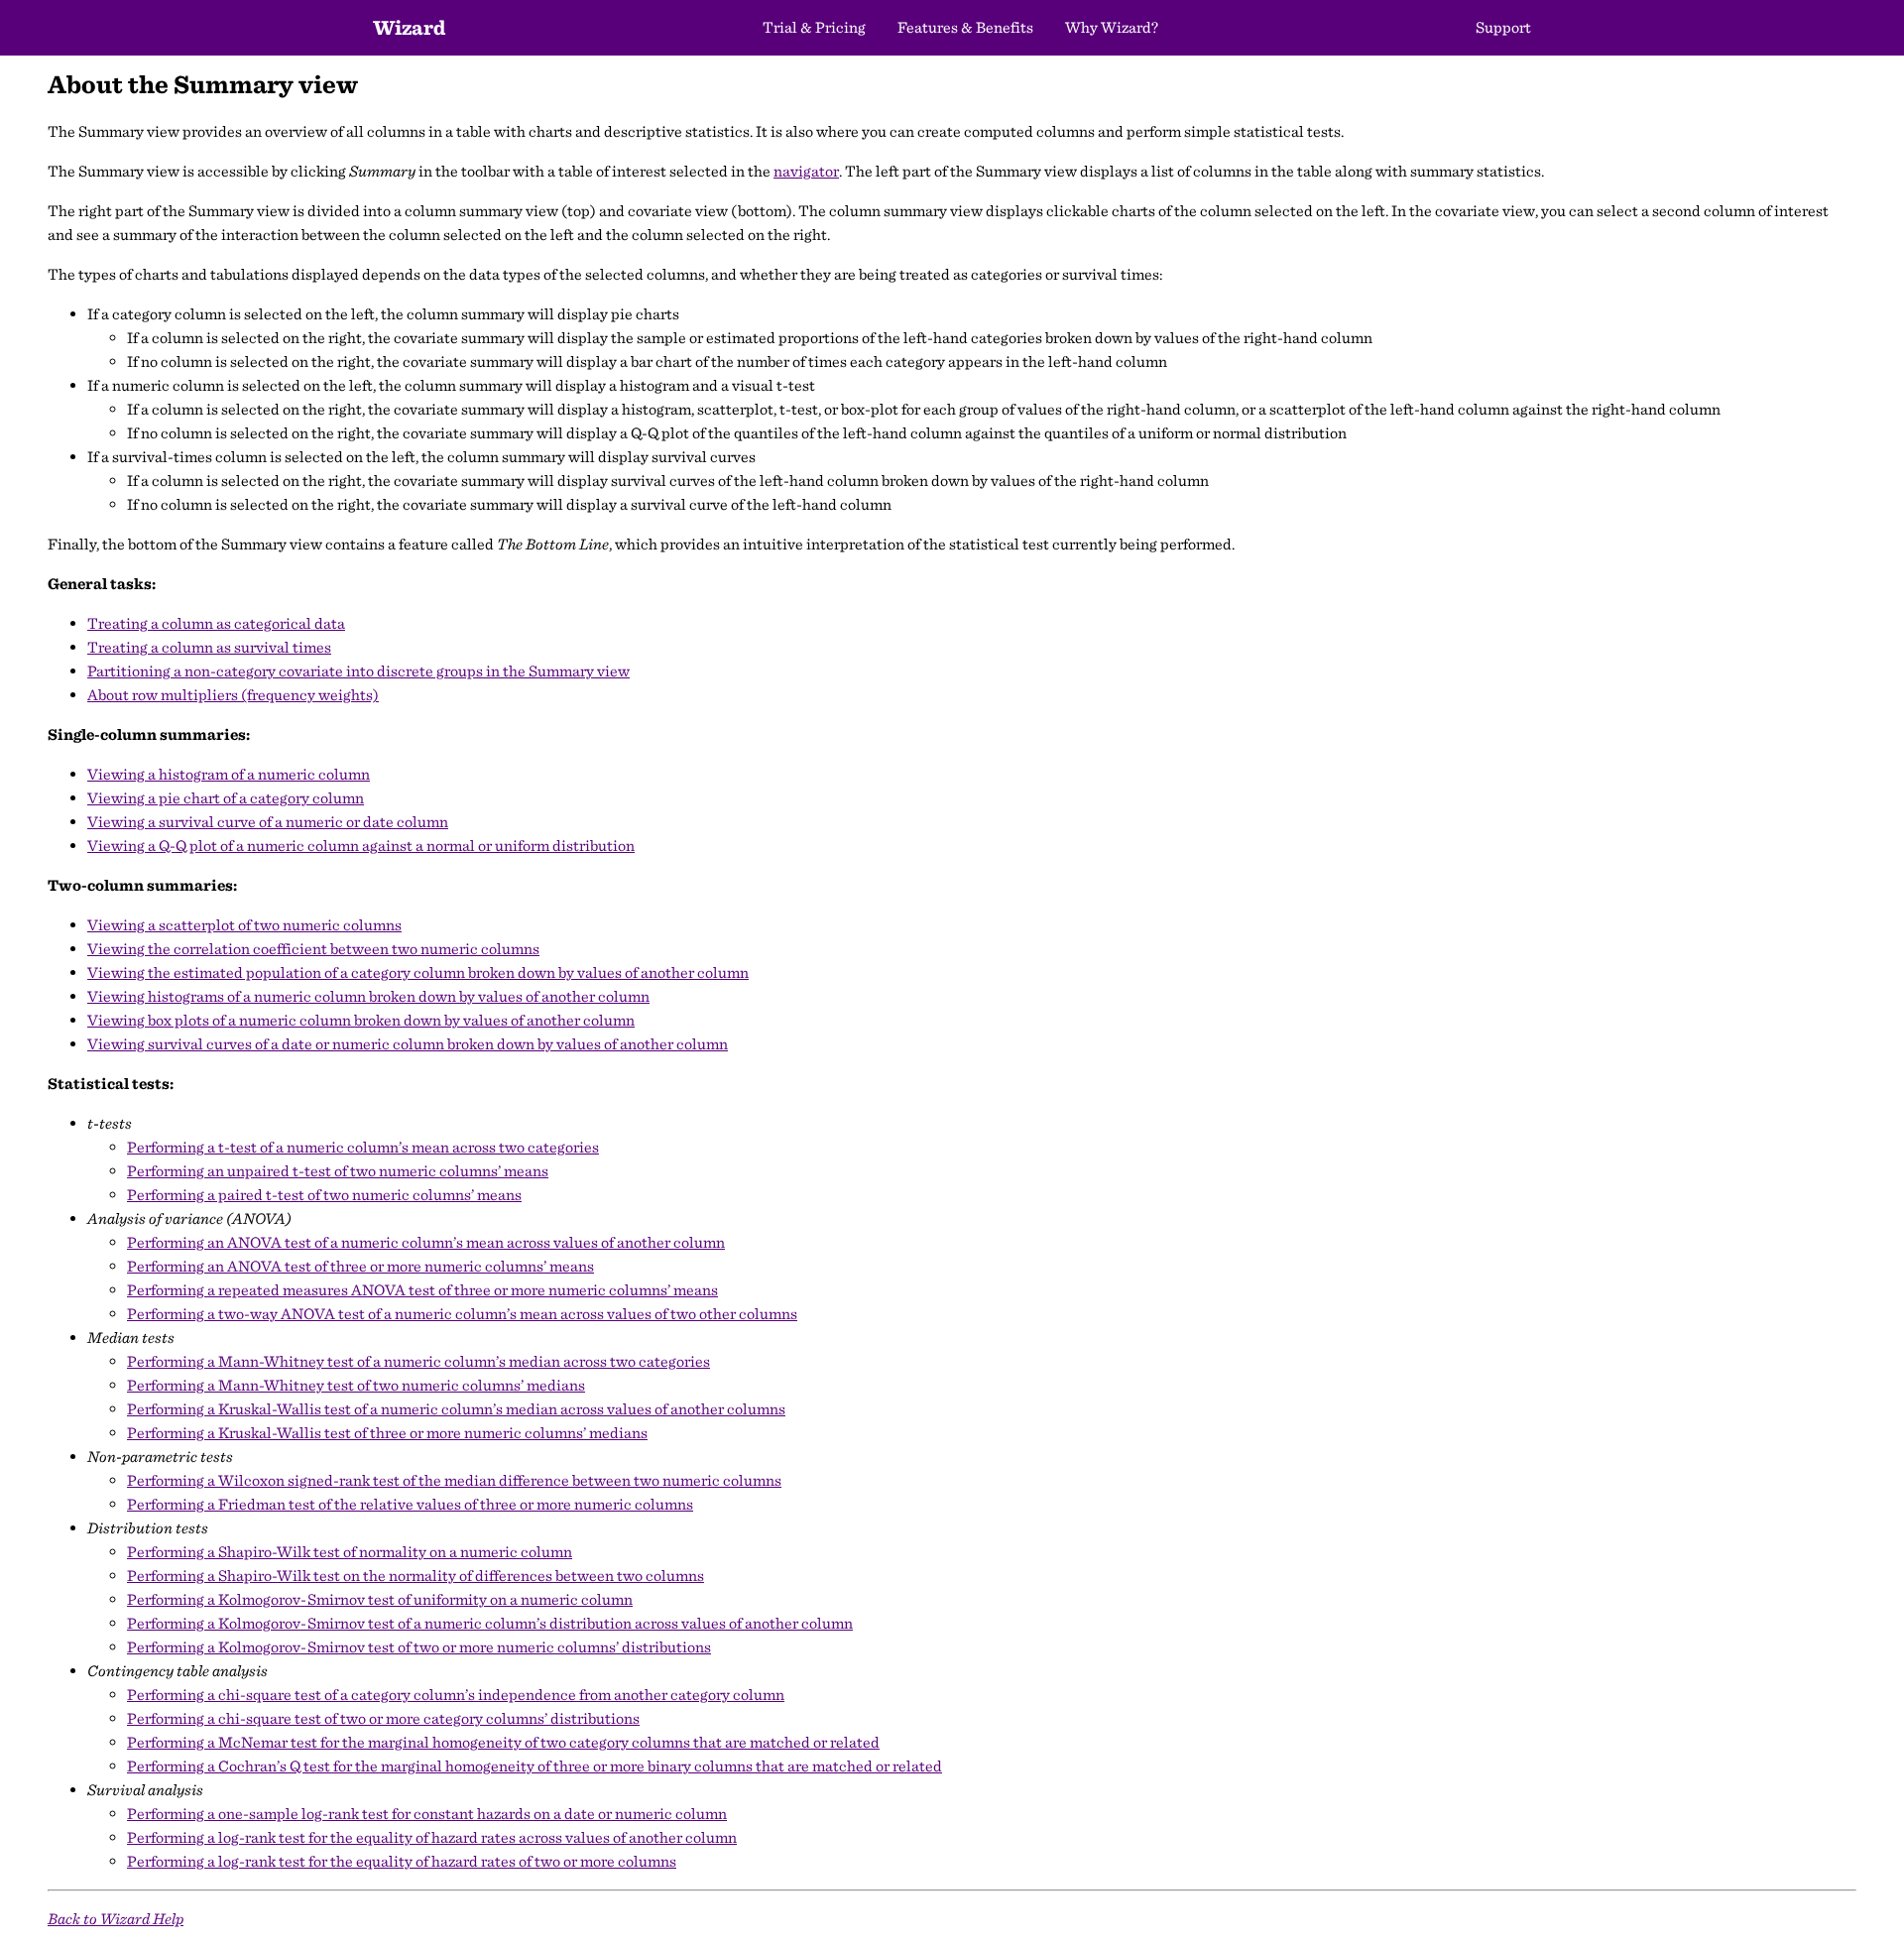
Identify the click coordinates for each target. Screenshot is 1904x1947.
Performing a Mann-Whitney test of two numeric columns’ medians (356, 1385)
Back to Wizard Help (116, 1919)
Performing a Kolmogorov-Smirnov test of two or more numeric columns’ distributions (419, 1647)
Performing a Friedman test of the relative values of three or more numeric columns (410, 1504)
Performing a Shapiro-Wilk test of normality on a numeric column (350, 1552)
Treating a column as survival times (209, 647)
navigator (806, 171)
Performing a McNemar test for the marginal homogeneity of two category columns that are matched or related (503, 1742)
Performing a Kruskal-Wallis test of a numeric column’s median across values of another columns (456, 1409)
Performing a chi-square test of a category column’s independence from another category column (456, 1695)
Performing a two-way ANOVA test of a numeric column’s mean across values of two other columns (462, 1314)
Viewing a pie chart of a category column (226, 798)
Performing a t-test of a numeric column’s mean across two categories (363, 1147)
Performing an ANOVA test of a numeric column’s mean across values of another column (426, 1242)
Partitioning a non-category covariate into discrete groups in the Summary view (358, 671)
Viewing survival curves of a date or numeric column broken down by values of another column (408, 1044)
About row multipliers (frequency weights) (233, 695)
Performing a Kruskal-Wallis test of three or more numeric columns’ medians (387, 1433)
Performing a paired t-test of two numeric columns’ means (324, 1195)
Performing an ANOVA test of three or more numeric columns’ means (360, 1266)
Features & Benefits (965, 27)
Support (1503, 27)
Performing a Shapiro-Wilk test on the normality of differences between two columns (416, 1576)
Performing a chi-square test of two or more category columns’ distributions (383, 1718)
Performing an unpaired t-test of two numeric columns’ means (338, 1171)
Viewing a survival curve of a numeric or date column (268, 822)
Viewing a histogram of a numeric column (229, 774)
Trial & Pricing (814, 27)
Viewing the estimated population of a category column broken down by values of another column (418, 973)
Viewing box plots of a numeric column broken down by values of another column (361, 1020)
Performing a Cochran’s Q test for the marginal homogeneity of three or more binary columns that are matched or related (535, 1766)
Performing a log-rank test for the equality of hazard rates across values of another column (432, 1837)
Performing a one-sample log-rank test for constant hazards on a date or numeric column (427, 1814)
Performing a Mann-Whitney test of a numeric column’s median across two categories (418, 1361)
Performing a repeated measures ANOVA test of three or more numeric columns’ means (422, 1290)
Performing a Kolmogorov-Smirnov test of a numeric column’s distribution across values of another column (490, 1623)
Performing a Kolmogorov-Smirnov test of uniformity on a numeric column (380, 1599)
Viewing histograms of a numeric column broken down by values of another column (368, 996)
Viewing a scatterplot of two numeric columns (244, 925)
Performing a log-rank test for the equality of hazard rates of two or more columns (402, 1861)
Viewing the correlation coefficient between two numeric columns (313, 949)
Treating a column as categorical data (216, 623)
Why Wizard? (1112, 27)
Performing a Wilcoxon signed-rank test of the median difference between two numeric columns (454, 1480)
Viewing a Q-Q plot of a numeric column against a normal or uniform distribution (361, 846)
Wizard (409, 27)
